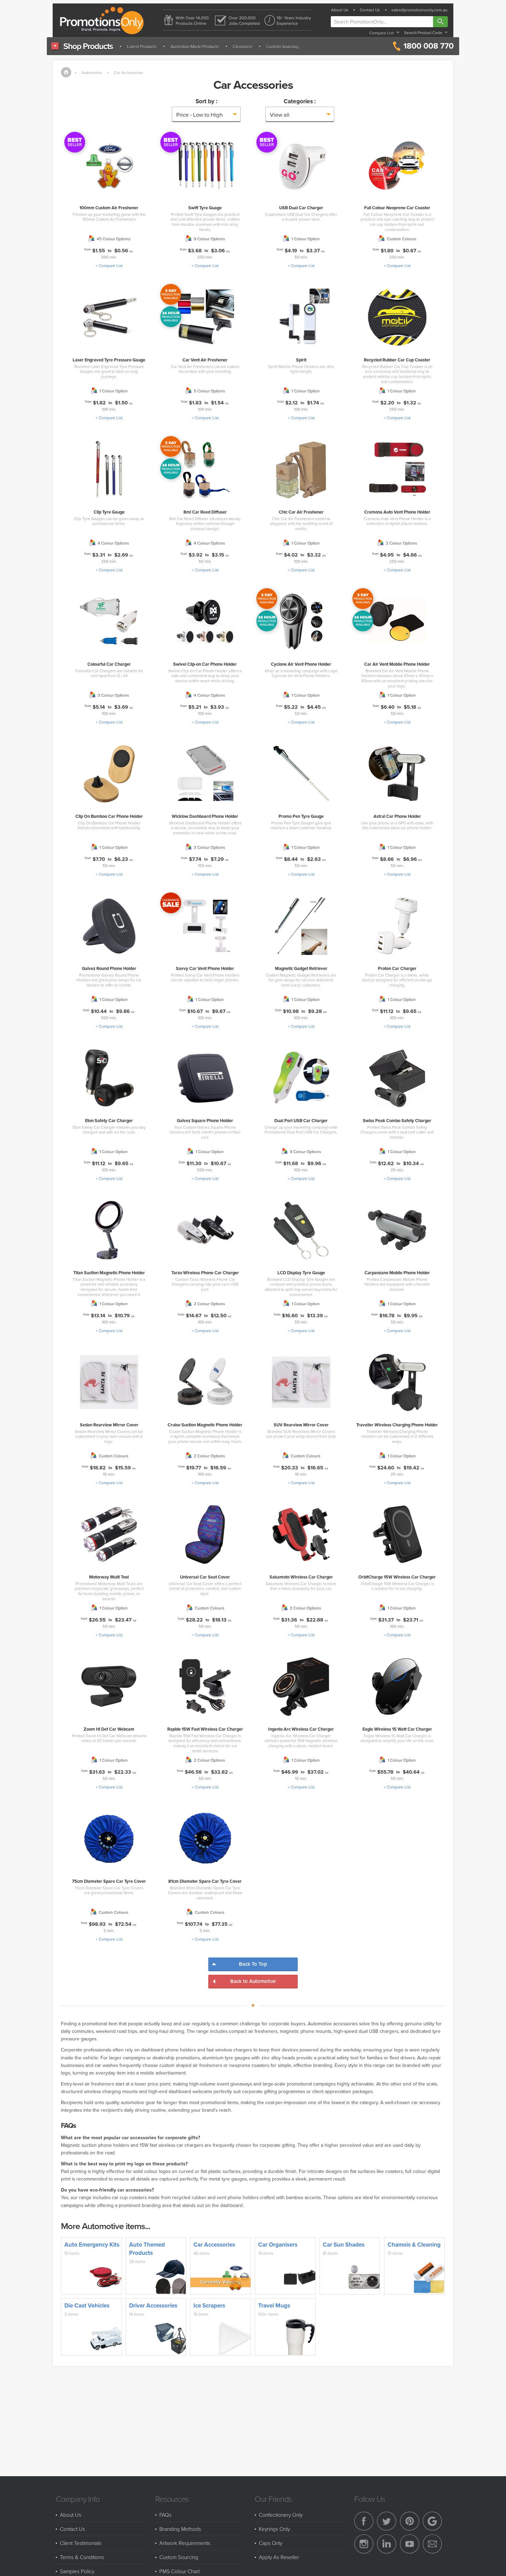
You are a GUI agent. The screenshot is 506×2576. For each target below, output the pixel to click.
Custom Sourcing (282, 46)
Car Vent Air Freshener (205, 360)
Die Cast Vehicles (87, 2305)
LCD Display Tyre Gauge (301, 1273)
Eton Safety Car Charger (109, 1121)
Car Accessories (128, 72)
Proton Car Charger (397, 968)
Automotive (92, 72)
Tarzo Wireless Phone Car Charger (205, 1273)
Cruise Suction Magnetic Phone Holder (205, 1425)
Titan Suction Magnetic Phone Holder (109, 1273)
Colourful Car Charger (109, 664)
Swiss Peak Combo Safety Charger (397, 1121)
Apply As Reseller (279, 2557)
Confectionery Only (281, 2515)
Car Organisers (278, 2245)
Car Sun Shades (344, 2245)
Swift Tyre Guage (205, 208)
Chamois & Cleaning (414, 2245)
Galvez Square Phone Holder (205, 1121)
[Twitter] (387, 2521)
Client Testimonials (81, 2543)
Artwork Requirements (185, 2543)
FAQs (165, 2515)
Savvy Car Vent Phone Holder (205, 968)
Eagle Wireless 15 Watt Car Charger (397, 1729)
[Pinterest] (410, 2521)
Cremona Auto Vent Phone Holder (397, 512)
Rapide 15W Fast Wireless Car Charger (205, 1729)
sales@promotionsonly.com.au (419, 10)
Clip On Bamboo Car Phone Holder (109, 816)
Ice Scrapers (209, 2305)
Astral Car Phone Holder (397, 816)
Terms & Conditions (82, 2557)
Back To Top (253, 1964)
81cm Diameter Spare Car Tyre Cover (205, 1881)
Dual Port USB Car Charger (301, 1121)
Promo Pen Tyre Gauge (301, 816)
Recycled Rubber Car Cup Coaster (397, 360)
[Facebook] (364, 2521)
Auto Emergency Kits (92, 2245)
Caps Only (271, 2543)
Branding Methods (180, 2529)
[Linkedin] (387, 2544)
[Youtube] (410, 2544)
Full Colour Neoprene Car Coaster (397, 208)
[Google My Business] (432, 2521)
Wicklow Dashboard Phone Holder (205, 816)
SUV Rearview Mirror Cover (301, 1425)
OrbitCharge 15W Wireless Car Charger (397, 1577)
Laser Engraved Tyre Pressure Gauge (109, 360)
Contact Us (370, 10)
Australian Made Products (195, 46)
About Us (340, 10)
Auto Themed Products (147, 2249)
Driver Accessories (153, 2305)
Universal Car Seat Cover (205, 1577)
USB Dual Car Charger (301, 208)
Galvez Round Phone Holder (109, 968)
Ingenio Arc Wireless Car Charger (301, 1729)
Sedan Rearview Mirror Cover (109, 1425)
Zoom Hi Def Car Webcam (109, 1729)
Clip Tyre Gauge (109, 512)
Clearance (243, 46)
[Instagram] (364, 2544)
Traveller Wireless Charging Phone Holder (397, 1425)
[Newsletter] (432, 2544)
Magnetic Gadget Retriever (301, 968)
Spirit (301, 360)
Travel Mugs (274, 2305)
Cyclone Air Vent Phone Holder (301, 664)
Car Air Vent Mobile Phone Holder (397, 664)
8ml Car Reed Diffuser (205, 512)
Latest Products (142, 46)
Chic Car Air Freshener (301, 512)
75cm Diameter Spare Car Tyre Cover (109, 1881)
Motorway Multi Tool (109, 1577)
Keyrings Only (274, 2529)
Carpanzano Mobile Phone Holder (397, 1273)
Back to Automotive (253, 1981)
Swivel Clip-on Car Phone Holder (205, 664)
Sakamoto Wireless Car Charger (301, 1577)
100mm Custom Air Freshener (109, 208)
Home (66, 72)
